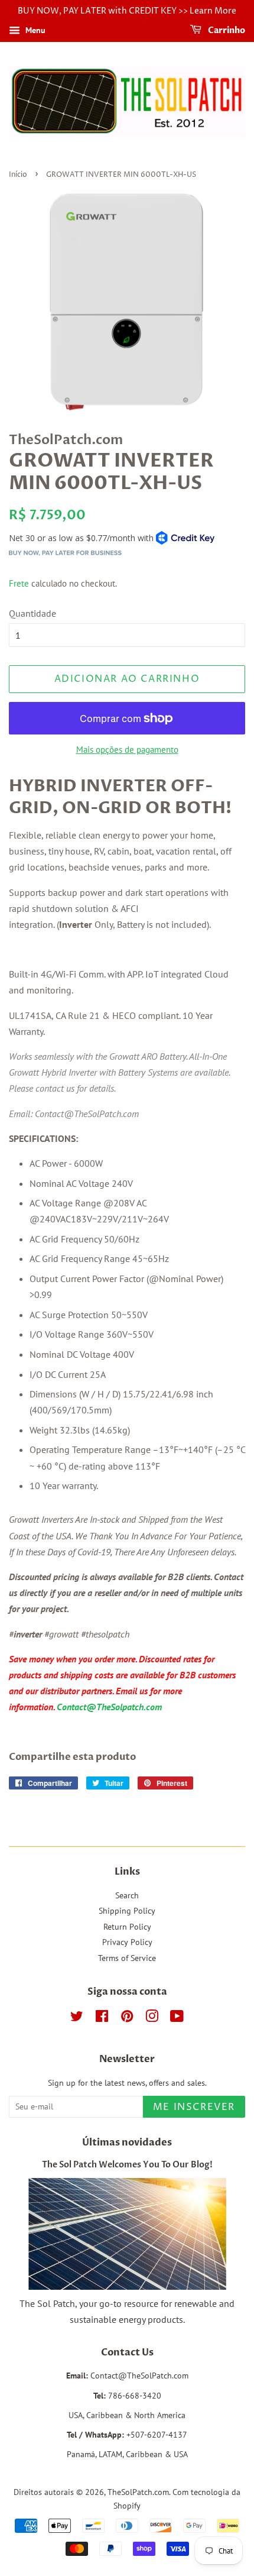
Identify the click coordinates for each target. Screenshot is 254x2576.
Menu (34, 30)
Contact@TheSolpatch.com (109, 1707)
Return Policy (127, 1927)
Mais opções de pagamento (127, 750)
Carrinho (226, 30)
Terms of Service (127, 1958)
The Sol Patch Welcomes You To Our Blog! (127, 2165)
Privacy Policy (127, 1942)
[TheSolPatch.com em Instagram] (152, 2018)
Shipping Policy (127, 1911)
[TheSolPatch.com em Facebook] (102, 2018)
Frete (19, 583)
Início (18, 175)
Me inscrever (194, 2107)
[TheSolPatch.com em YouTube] (177, 2018)
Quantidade (32, 613)
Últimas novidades (127, 2143)
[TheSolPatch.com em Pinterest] (127, 2018)
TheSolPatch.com (138, 2492)
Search (127, 1895)
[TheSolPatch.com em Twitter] (77, 2018)
